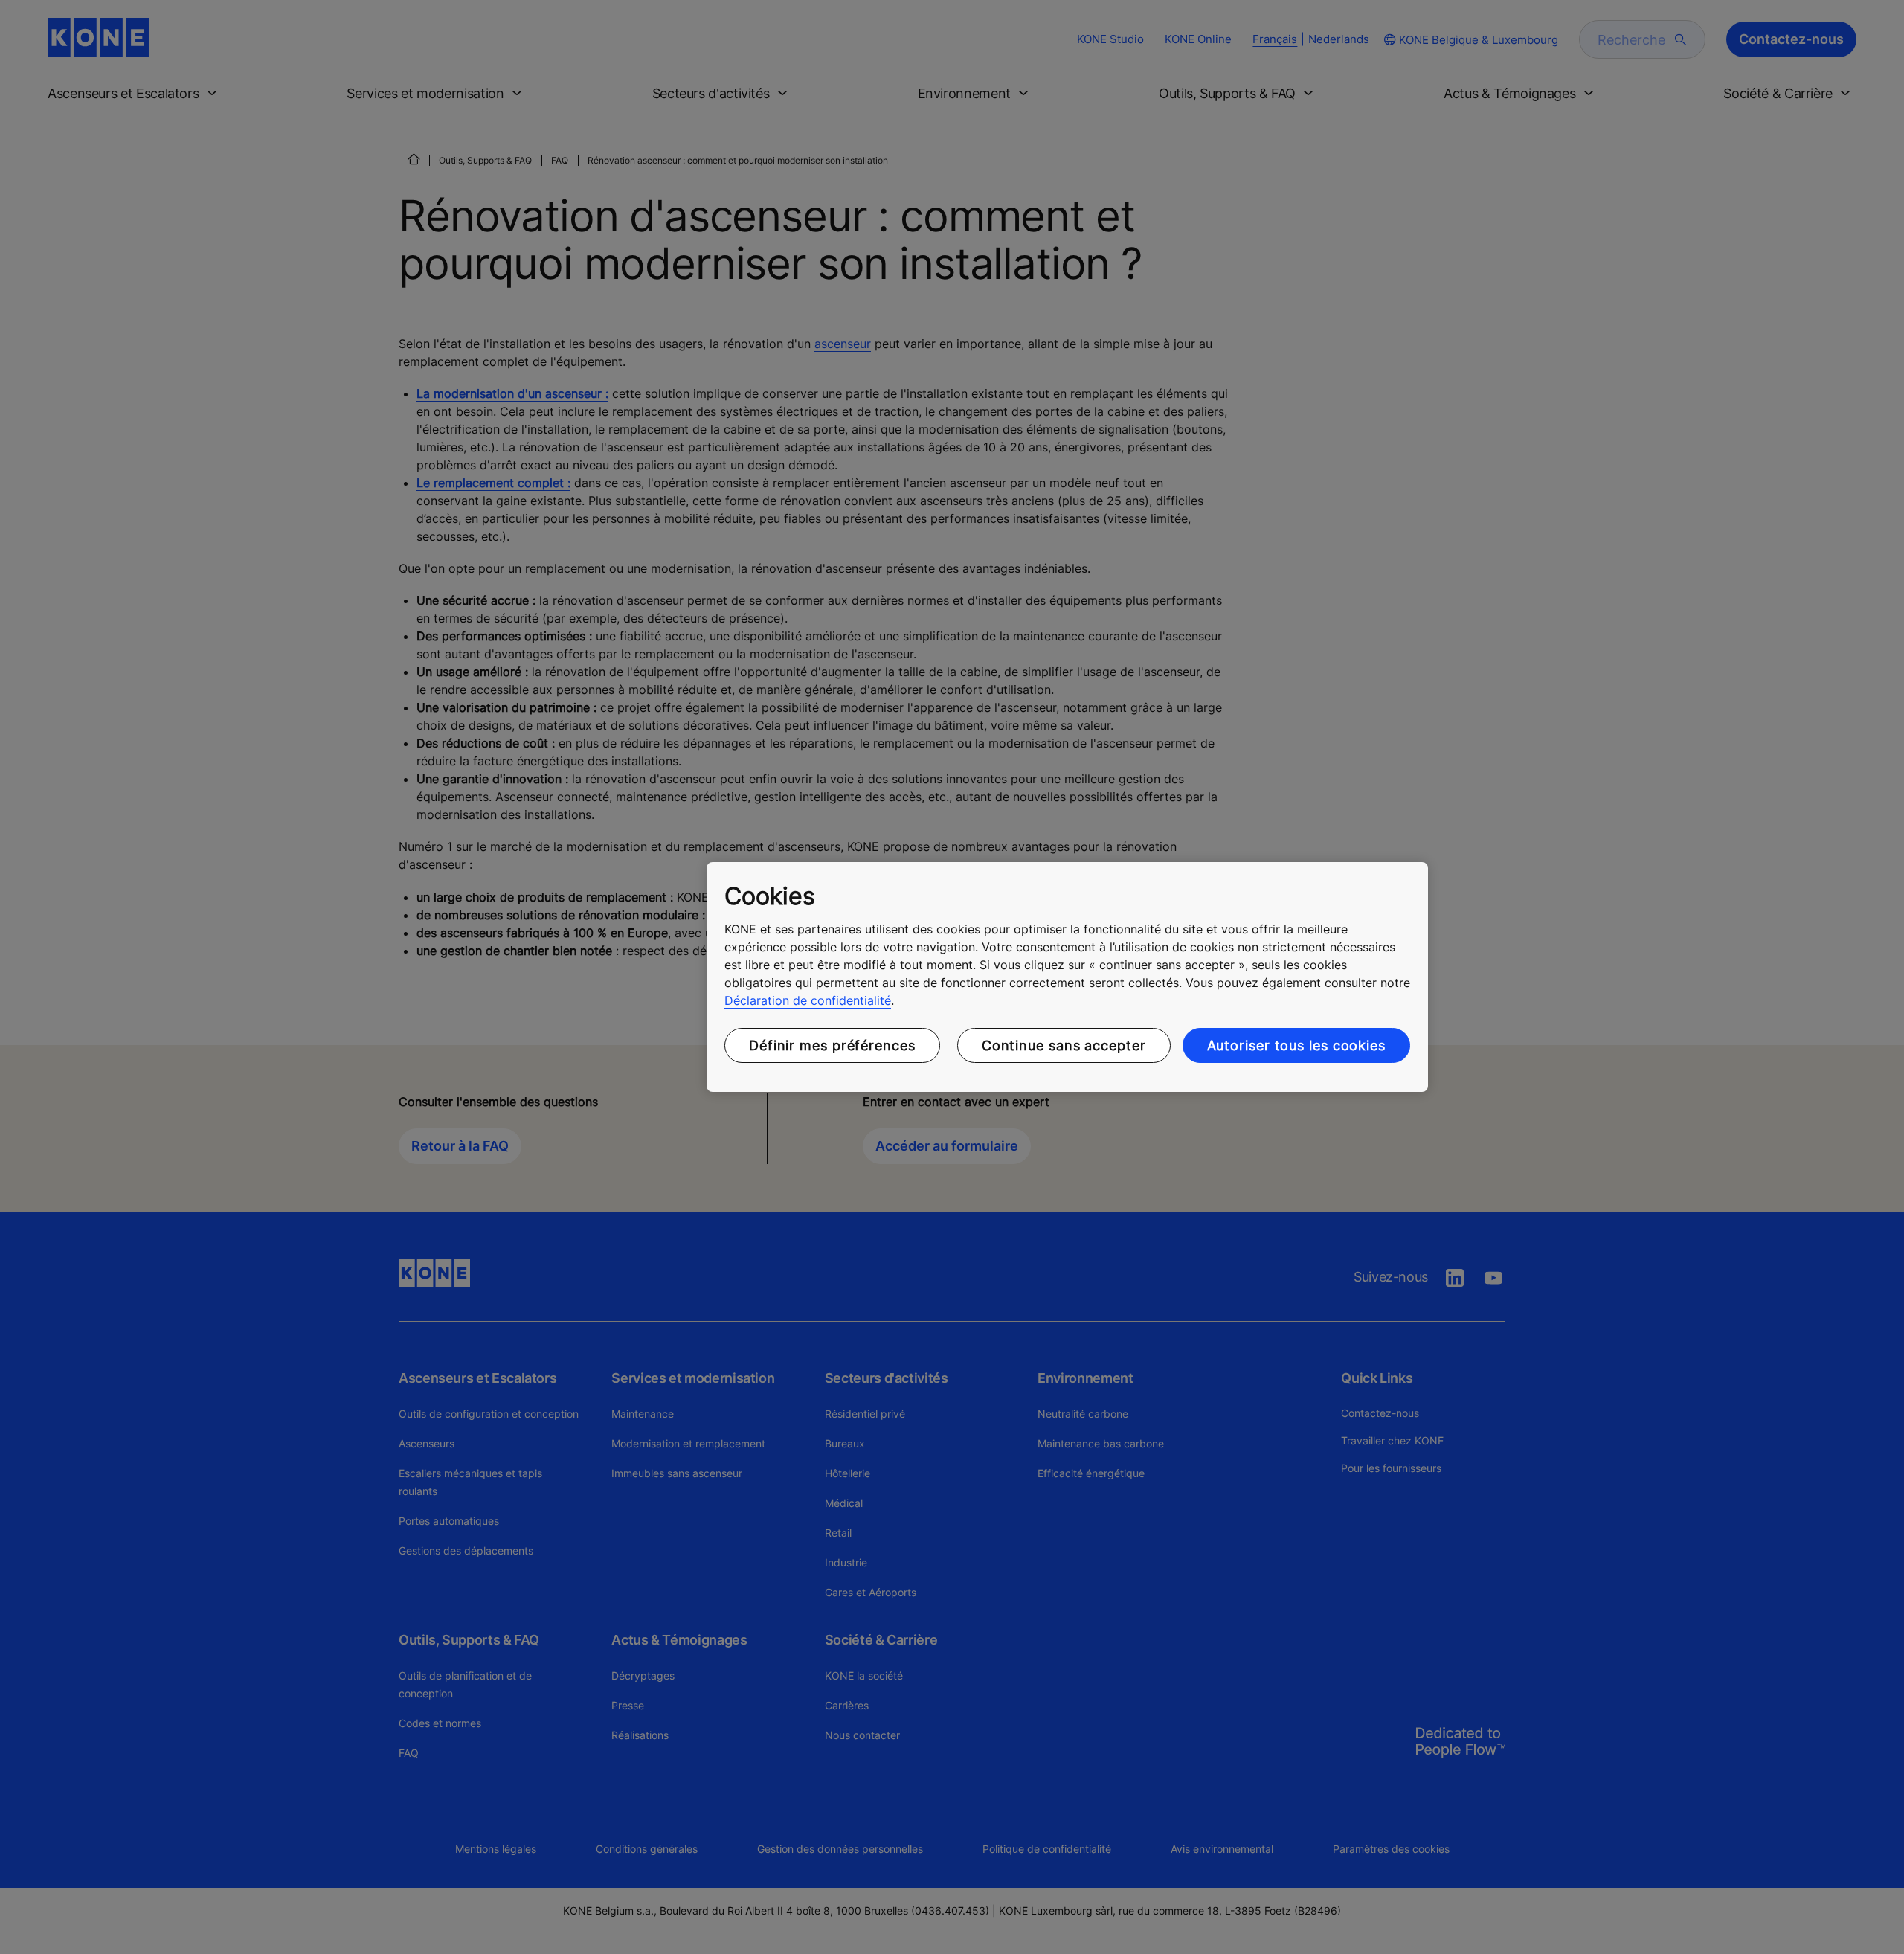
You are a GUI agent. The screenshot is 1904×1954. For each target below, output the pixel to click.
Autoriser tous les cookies (1296, 1045)
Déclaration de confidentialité (808, 1000)
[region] (1067, 977)
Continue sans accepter (1064, 1045)
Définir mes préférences (832, 1045)
